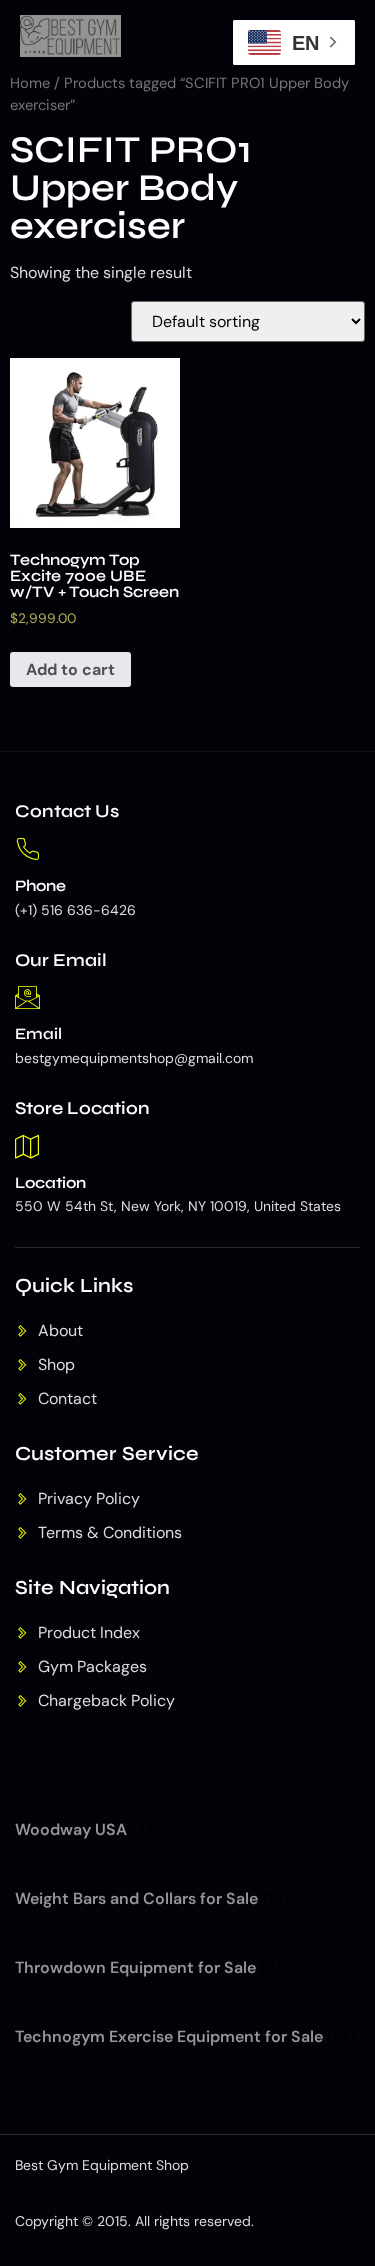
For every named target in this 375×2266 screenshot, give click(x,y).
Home (30, 83)
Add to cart (70, 669)
